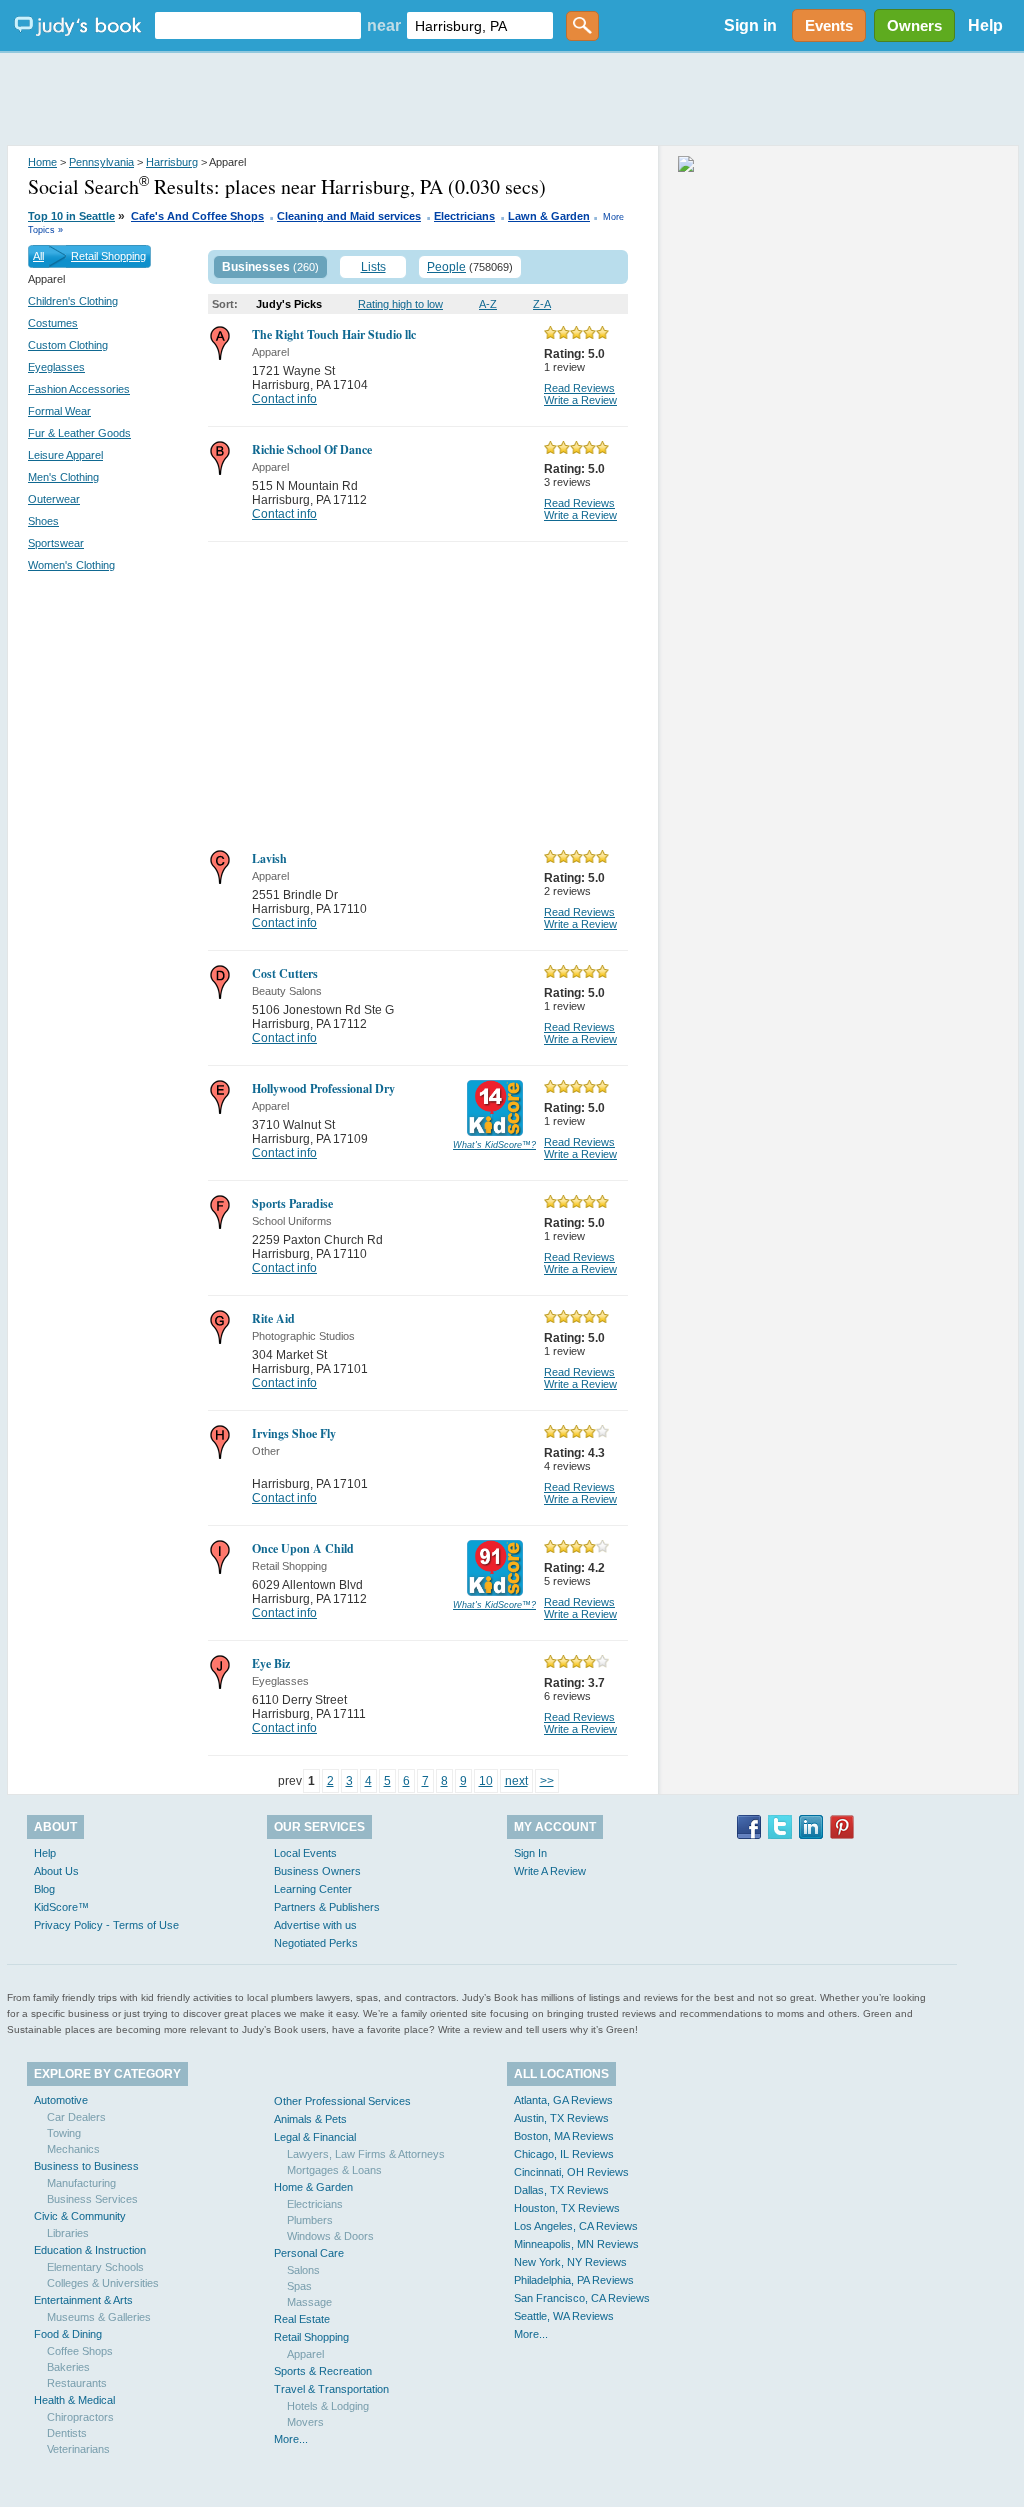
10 (486, 1781)
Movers (305, 2422)
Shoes (43, 521)
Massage (309, 2302)
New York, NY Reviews (570, 2262)
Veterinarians (78, 2449)
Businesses (256, 267)
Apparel (305, 2354)
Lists (373, 267)
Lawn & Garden (549, 216)
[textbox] (258, 25)
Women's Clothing (71, 565)
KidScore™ (61, 1907)
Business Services (92, 2199)
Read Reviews (579, 388)
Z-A (542, 304)
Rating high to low (400, 304)
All (38, 256)
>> (547, 1781)
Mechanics (73, 2149)
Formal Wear (59, 411)
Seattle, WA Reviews (564, 2316)
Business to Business (86, 2166)
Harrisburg (172, 162)
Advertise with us (315, 1925)
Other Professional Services (342, 2101)
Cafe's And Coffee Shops (197, 216)
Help (985, 25)
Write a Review (580, 400)
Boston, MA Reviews (564, 2136)
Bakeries (68, 2367)
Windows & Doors (330, 2236)
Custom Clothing (68, 345)
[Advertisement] (512, 100)
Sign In (530, 1853)
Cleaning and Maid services (349, 216)
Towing (64, 2133)
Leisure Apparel (65, 455)
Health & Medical (74, 2400)
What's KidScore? (494, 1145)
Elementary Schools (95, 2267)
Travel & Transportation (331, 2389)
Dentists (67, 2433)
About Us (56, 1871)
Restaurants (77, 2383)
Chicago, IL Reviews (564, 2154)
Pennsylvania (101, 162)
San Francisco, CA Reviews (582, 2298)
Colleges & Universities (103, 2283)
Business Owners (317, 1871)
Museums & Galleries (99, 2317)
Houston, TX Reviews (567, 2208)
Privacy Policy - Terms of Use (106, 1925)
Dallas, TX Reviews (561, 2190)
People (446, 267)
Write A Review (550, 1871)
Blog (44, 1889)
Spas (299, 2286)
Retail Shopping (108, 256)
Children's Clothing (73, 301)
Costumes (53, 323)
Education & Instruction (90, 2250)
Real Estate (302, 2319)
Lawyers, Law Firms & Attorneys (366, 2154)
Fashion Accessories (79, 389)
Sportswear (56, 543)
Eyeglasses (56, 367)
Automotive (61, 2100)
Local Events (305, 1853)
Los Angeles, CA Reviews (576, 2226)
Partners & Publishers (327, 1907)
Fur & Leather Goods (79, 433)
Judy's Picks (289, 304)
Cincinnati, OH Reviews (571, 2172)
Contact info (284, 399)
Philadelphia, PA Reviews (574, 2280)
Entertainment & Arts (83, 2300)
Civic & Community (80, 2216)
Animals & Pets (310, 2119)
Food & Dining (68, 2334)
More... (291, 2439)
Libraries (68, 2233)
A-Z (488, 304)
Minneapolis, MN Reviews (576, 2244)
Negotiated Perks (316, 1943)
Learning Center (313, 1889)
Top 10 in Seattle (71, 216)
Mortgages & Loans (334, 2170)
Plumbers (310, 2220)
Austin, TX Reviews (561, 2118)
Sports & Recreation (323, 2371)
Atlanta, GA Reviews (563, 2100)
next (516, 1781)
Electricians (464, 216)
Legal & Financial (315, 2137)
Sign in (750, 25)
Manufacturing (81, 2183)
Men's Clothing (63, 477)
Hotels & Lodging (328, 2406)
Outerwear (54, 499)
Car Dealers (76, 2117)
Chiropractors (80, 2417)
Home (42, 162)
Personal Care (309, 2253)
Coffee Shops (80, 2351)
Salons (303, 2270)
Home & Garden (313, 2187)
